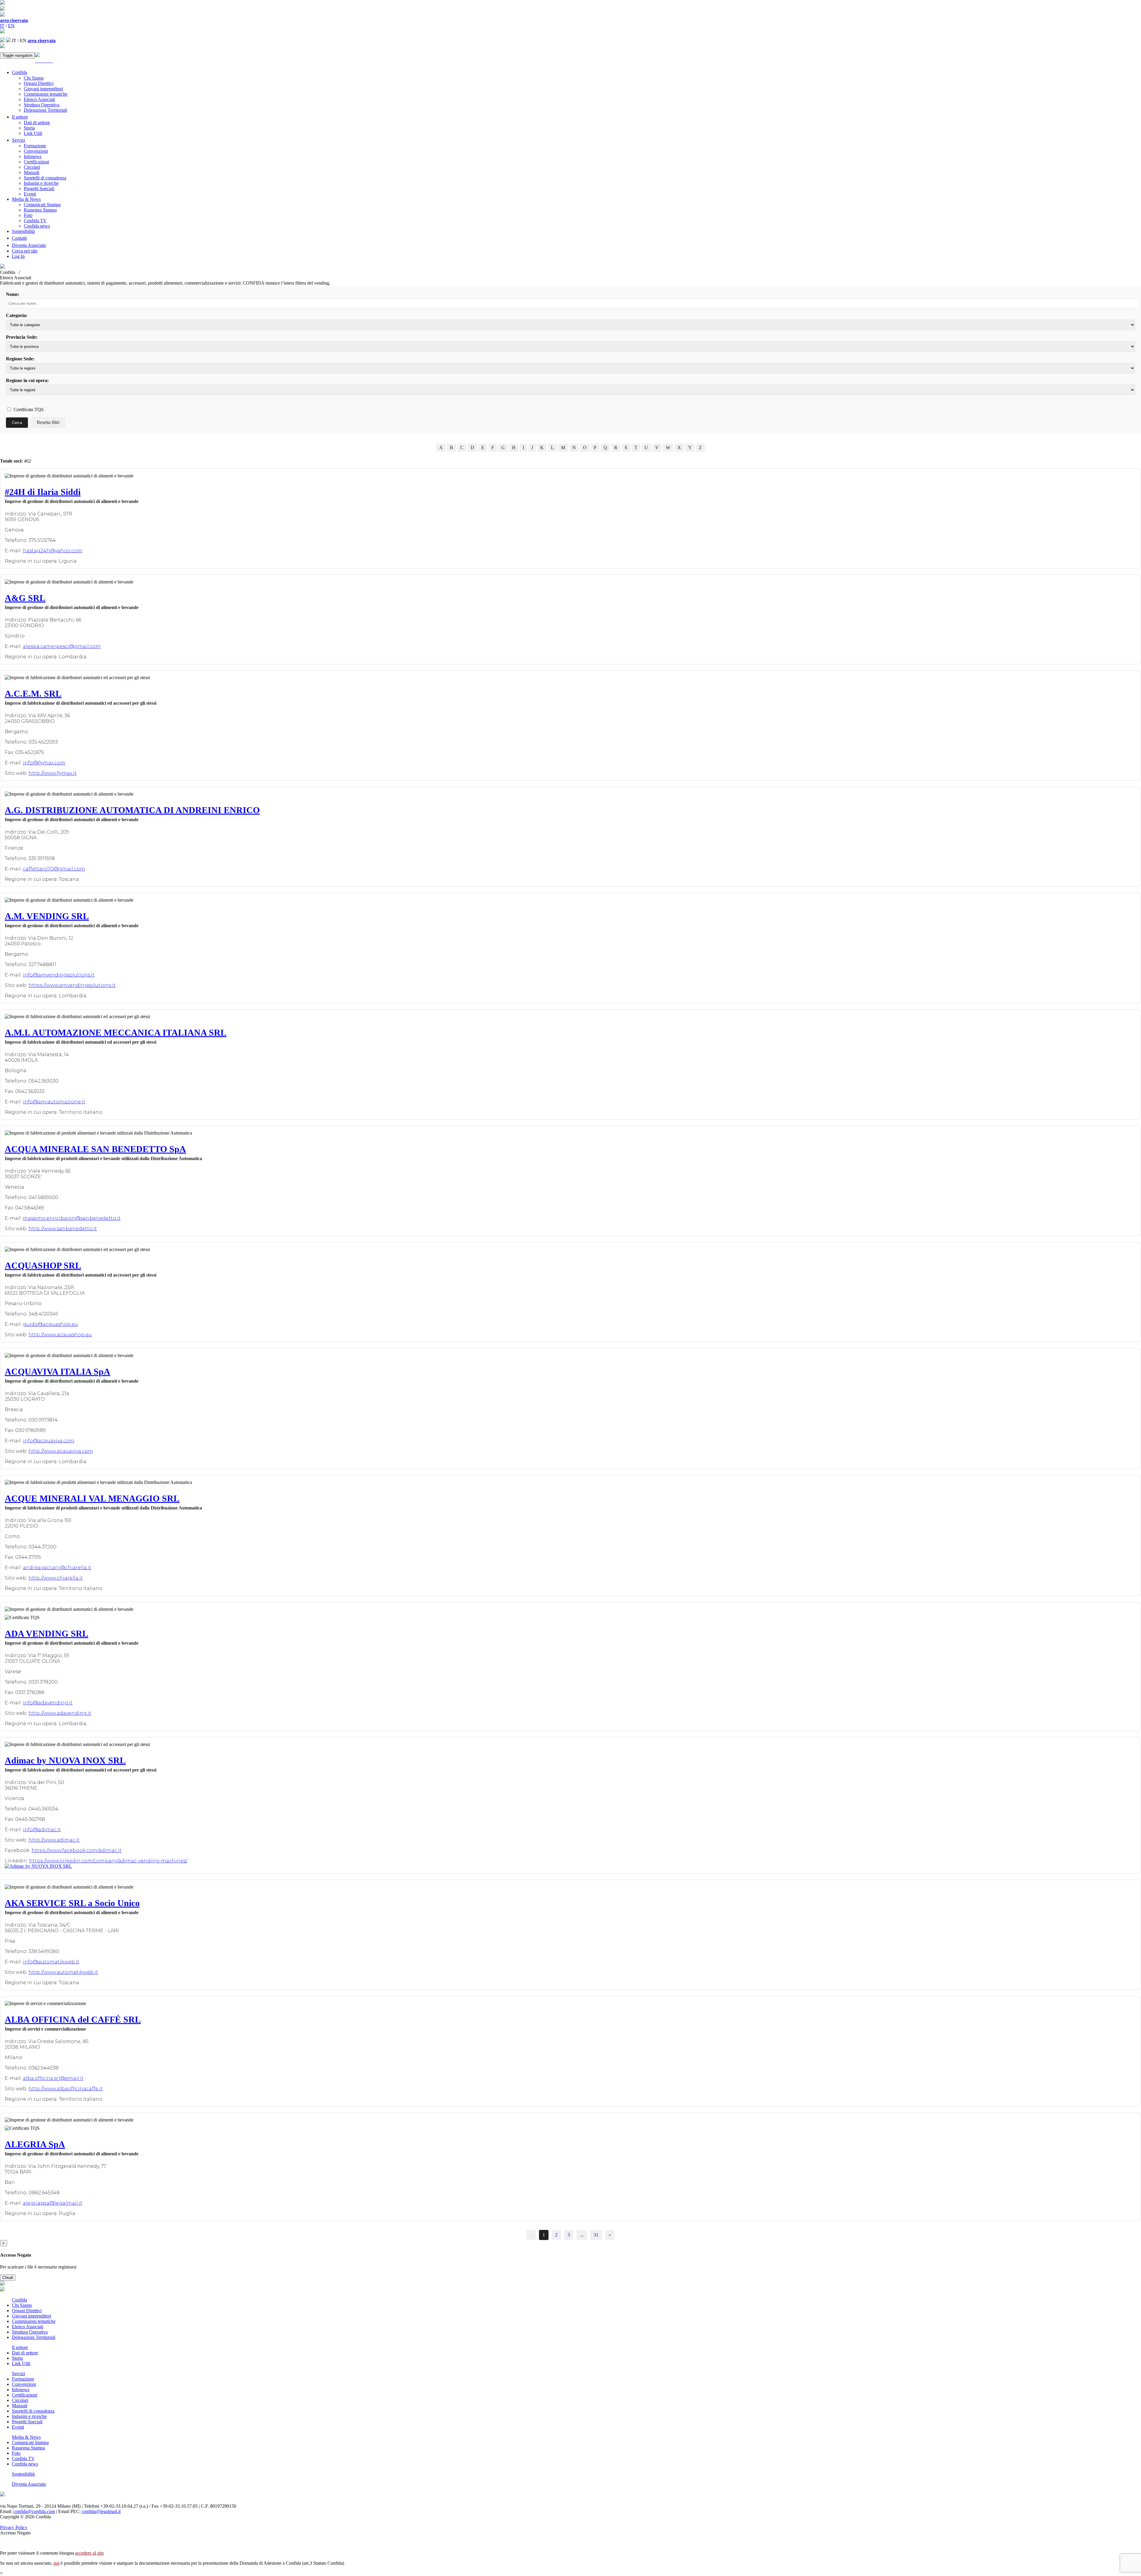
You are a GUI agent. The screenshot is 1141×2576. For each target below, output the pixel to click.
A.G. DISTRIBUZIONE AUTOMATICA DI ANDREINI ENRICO (132, 810)
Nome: (13, 294)
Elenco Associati (39, 99)
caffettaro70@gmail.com (54, 869)
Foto (28, 215)
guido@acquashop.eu (50, 1324)
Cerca (17, 423)
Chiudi (8, 2278)
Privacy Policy (14, 2527)
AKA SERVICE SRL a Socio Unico (72, 1903)
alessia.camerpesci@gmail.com (62, 646)
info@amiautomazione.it (54, 1102)
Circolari (32, 167)
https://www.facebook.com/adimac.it (77, 1850)
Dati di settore (37, 123)
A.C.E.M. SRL (33, 694)
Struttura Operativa (42, 105)
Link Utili (33, 133)
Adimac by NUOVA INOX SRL (65, 1760)
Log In (18, 256)
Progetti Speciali (39, 188)
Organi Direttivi (39, 83)
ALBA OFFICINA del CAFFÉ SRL (73, 2019)
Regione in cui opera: (27, 380)
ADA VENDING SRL (47, 1634)
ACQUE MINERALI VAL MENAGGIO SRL (92, 1498)
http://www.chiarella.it (56, 1578)
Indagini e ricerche (41, 183)
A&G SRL (25, 598)
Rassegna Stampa (40, 210)
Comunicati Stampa (42, 205)
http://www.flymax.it (53, 773)
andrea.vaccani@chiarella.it (57, 1568)
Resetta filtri (48, 422)
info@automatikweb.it (51, 1962)
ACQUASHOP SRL (43, 1265)
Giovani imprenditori (43, 89)
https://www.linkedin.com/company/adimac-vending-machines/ (108, 1861)
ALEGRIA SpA (35, 2144)
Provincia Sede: (22, 337)
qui (56, 2563)
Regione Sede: (20, 359)
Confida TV (35, 221)
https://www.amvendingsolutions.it (72, 985)
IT (2, 26)
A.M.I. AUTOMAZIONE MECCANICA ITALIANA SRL (116, 1033)
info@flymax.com (44, 763)
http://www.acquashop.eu (60, 1335)
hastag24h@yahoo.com (53, 551)
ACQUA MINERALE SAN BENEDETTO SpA (95, 1149)
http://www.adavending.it (60, 1713)
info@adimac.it (42, 1830)
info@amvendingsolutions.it (59, 975)
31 (596, 2235)
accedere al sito (89, 2553)
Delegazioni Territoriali (45, 110)
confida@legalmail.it (101, 2511)
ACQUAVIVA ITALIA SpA (57, 1371)
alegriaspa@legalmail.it (53, 2203)
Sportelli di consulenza (45, 178)
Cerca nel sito (25, 251)
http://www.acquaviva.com (61, 1451)
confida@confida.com (34, 2511)
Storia (29, 128)
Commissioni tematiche (46, 94)
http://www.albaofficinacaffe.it (66, 2089)
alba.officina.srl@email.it (53, 2078)
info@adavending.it (48, 1703)
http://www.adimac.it (54, 1840)
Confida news (37, 226)
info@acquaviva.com (49, 1441)
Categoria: (17, 315)
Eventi (30, 194)
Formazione (35, 146)
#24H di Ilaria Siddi (43, 492)
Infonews (33, 156)
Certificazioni (36, 162)
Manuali (31, 172)
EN (11, 26)
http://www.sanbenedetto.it (63, 1229)
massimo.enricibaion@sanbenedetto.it (72, 1218)
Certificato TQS (28, 410)
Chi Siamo (34, 78)
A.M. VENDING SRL (47, 916)
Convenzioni (36, 151)
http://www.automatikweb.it (63, 1972)
